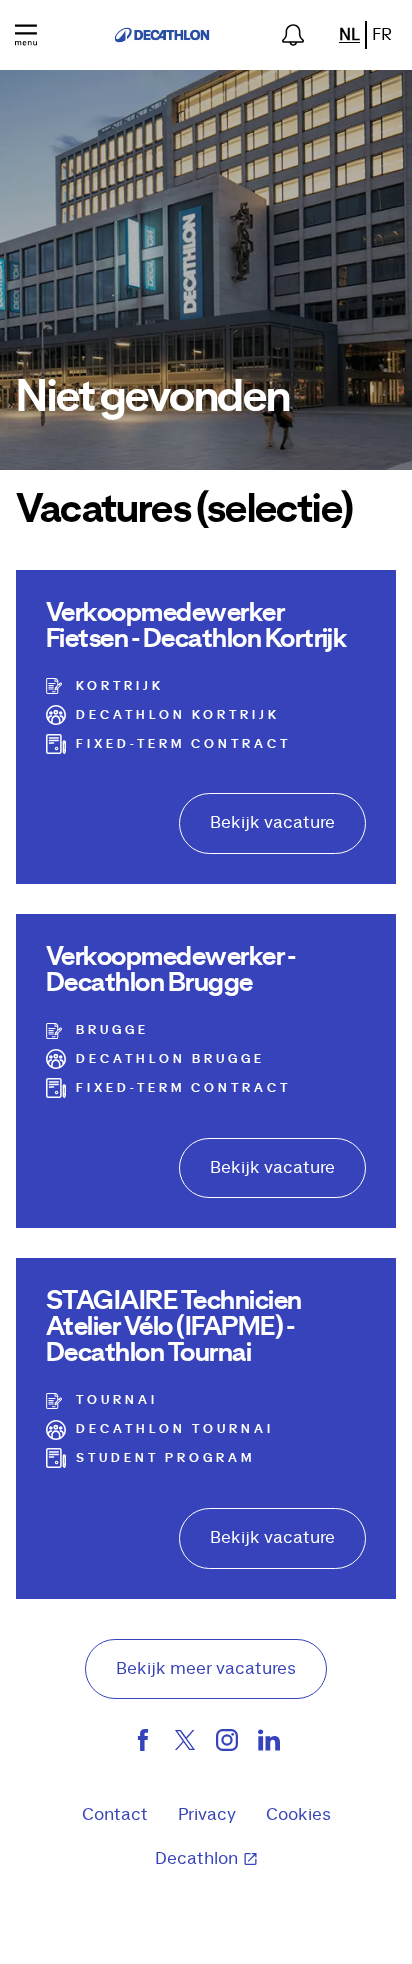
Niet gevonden (153, 398)
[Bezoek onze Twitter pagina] (185, 1745)
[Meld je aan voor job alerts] (293, 35)
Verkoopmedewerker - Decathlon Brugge (170, 970)
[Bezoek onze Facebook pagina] (143, 1745)
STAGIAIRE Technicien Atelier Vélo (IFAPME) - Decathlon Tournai (174, 1327)
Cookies (298, 1815)
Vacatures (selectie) (184, 510)
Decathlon (196, 1859)
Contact (115, 1815)
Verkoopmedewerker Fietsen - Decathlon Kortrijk (196, 626)
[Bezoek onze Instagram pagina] (227, 1745)
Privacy (207, 1815)
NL (349, 35)
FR (382, 35)
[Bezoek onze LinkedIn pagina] (269, 1745)
